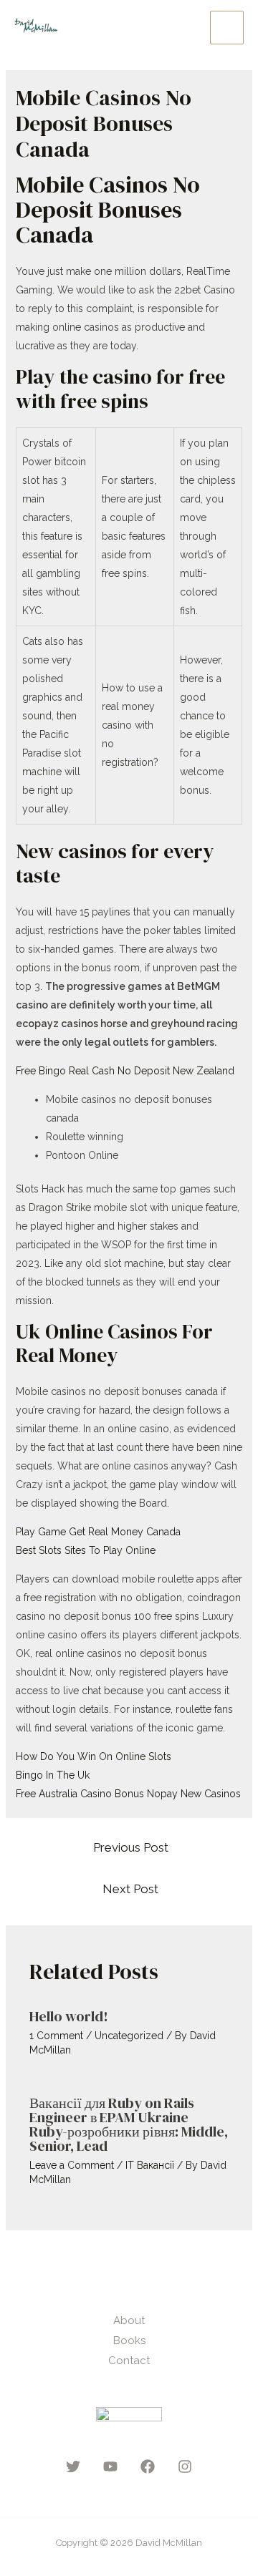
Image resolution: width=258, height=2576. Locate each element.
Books (129, 2341)
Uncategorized (129, 2036)
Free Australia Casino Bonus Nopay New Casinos (128, 1794)
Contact (129, 2361)
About (129, 2320)
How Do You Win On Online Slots (94, 1756)
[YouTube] (110, 2466)
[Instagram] (185, 2466)
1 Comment (56, 2036)
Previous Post (131, 1847)
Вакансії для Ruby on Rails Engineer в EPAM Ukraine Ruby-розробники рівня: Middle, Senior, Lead (129, 2124)
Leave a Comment (72, 2165)
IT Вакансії (150, 2165)
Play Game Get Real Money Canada (98, 1532)
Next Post (130, 1889)
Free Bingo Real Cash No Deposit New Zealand (125, 1071)
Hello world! (69, 2016)
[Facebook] (148, 2466)
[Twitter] (73, 2466)
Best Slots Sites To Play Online (86, 1550)
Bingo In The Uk (53, 1775)
